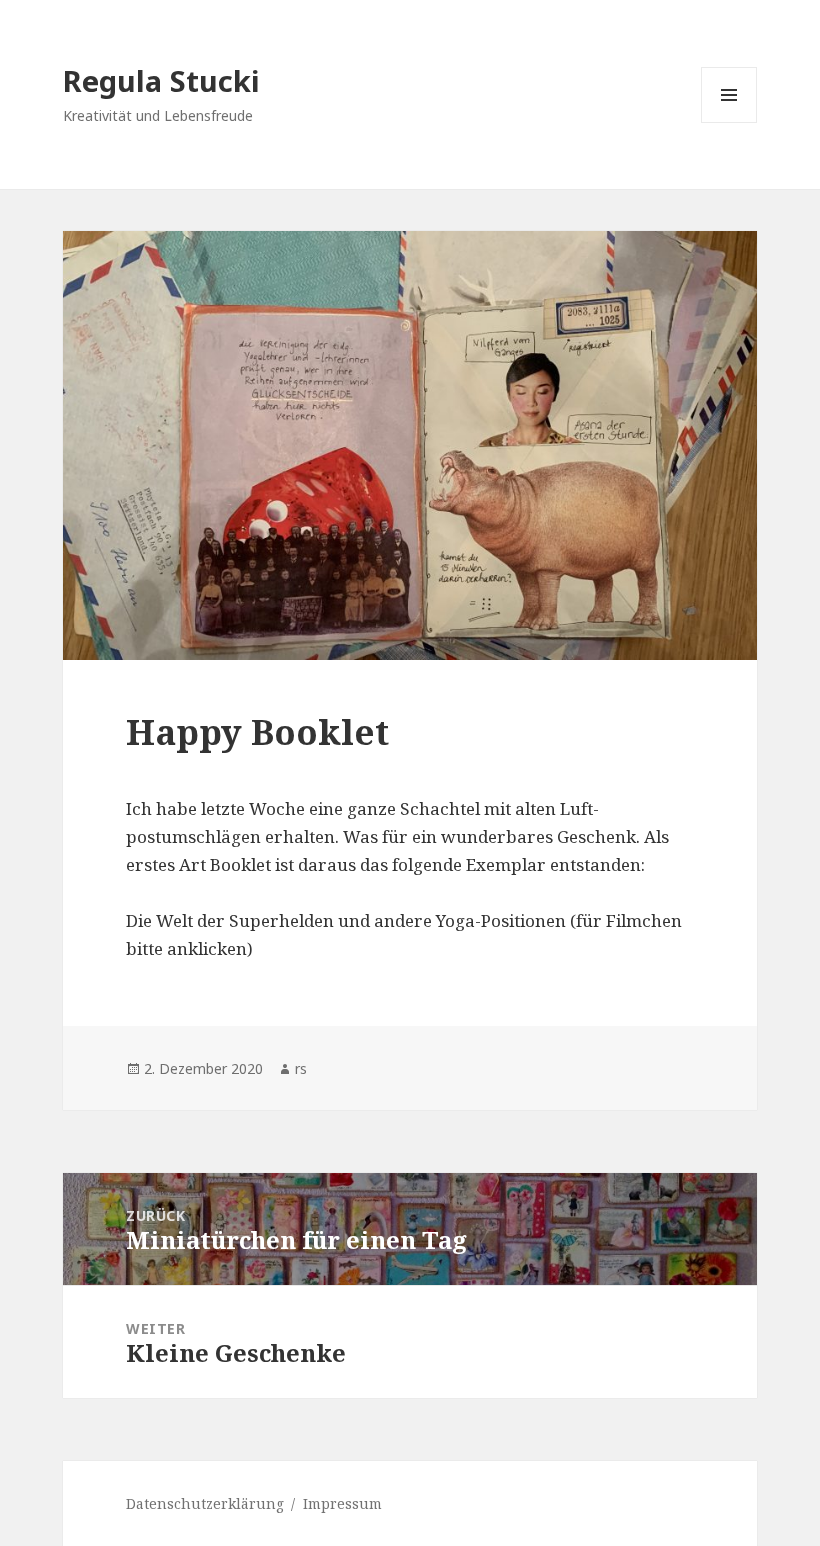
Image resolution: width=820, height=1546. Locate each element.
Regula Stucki (161, 80)
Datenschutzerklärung (205, 1503)
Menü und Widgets (729, 122)
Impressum (342, 1503)
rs (301, 1068)
